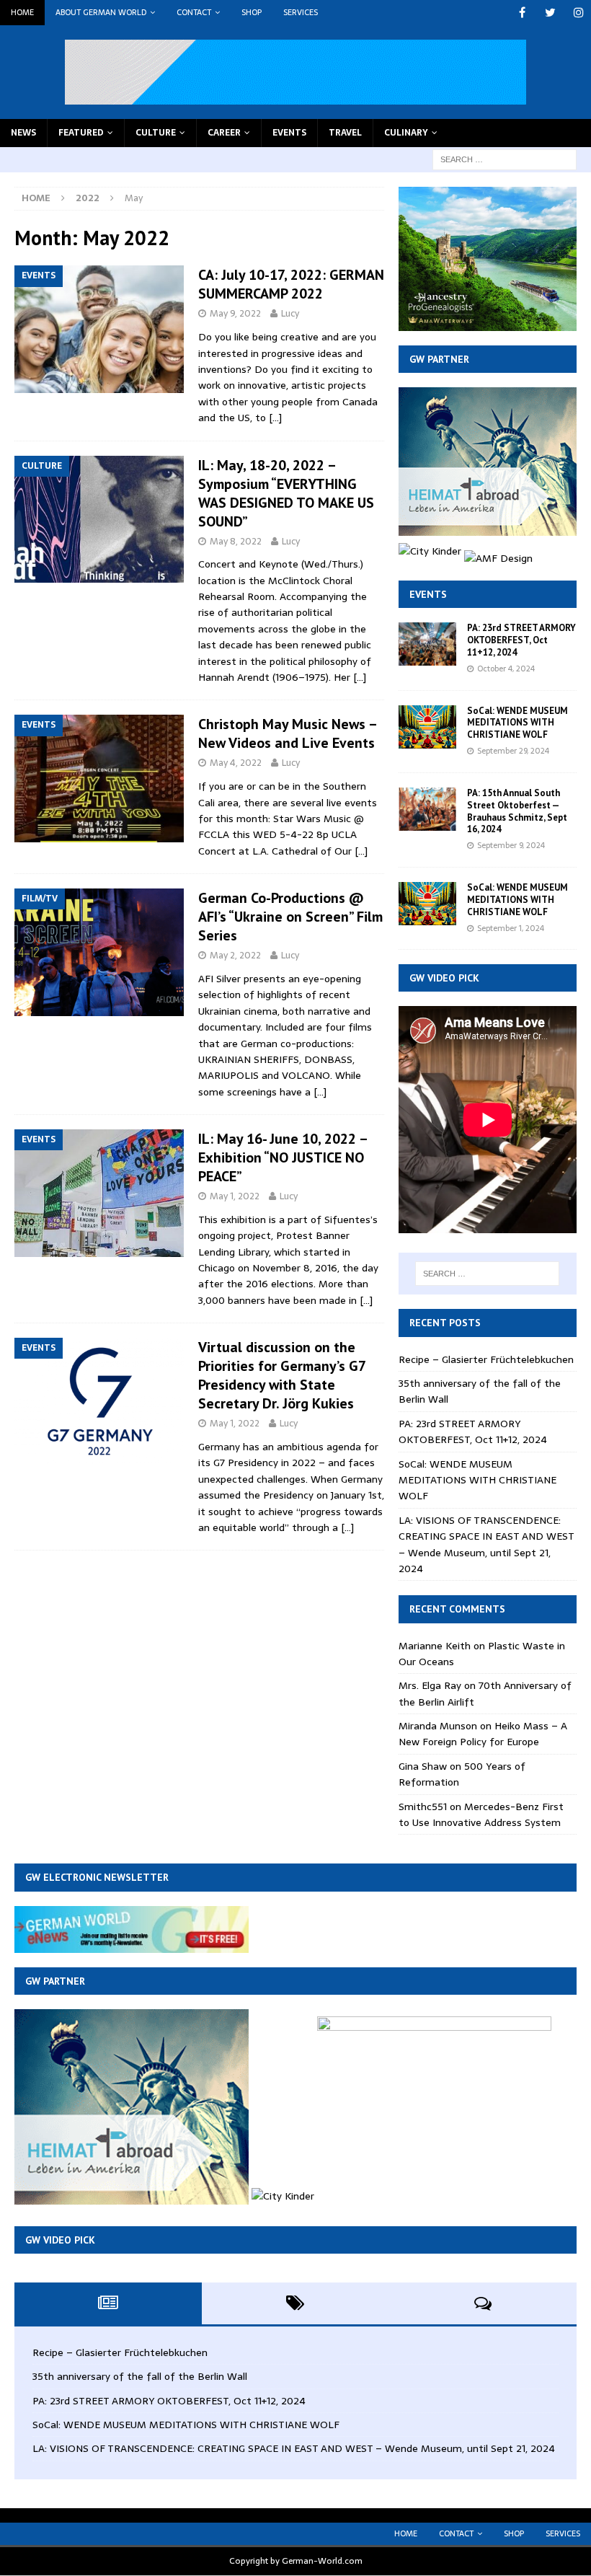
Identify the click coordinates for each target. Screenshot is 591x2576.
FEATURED (81, 133)
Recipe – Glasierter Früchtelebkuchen (486, 1359)
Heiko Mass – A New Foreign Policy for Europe (483, 1734)
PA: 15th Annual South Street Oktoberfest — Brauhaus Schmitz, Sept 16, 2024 (517, 811)
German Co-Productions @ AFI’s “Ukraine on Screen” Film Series (290, 917)
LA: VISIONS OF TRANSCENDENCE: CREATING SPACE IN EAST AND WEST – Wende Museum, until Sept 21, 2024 (486, 1544)
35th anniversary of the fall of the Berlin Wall (140, 2376)
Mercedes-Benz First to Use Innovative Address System (481, 1814)
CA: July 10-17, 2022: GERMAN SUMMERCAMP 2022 (291, 284)
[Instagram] (578, 13)
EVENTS (289, 133)
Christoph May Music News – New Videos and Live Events (287, 733)
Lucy (290, 313)
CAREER (224, 133)
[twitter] (550, 13)
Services (301, 12)
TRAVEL (345, 133)
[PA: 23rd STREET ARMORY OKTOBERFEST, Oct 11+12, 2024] (427, 644)
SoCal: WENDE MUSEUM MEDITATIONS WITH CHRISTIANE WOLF (517, 723)
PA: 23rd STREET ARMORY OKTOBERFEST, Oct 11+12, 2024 (521, 640)
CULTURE (156, 133)
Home (22, 12)
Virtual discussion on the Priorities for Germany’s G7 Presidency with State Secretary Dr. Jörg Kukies (282, 1375)
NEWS (23, 133)
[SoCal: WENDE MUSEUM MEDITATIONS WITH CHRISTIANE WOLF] (427, 727)
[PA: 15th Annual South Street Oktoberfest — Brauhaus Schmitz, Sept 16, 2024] (427, 809)
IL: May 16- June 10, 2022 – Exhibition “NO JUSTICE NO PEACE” (283, 1157)
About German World (101, 12)
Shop (252, 12)
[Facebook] (522, 13)
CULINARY (406, 133)
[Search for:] (505, 159)
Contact (194, 12)
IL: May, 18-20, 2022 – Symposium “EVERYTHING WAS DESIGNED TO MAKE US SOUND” (286, 493)
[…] (275, 418)
